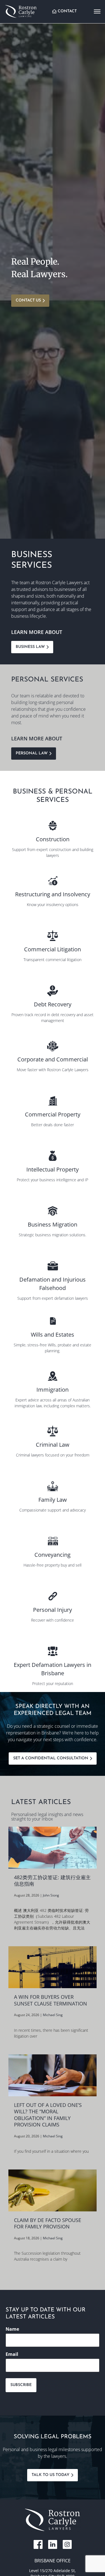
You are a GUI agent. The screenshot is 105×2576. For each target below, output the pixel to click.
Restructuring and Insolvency (53, 894)
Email (12, 2354)
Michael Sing (53, 2015)
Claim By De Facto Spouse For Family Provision (48, 2223)
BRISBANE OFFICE (53, 2561)
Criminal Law (53, 1445)
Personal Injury (53, 1610)
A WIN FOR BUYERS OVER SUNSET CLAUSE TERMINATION (51, 2000)
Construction (53, 839)
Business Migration (53, 1224)
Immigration (53, 1390)
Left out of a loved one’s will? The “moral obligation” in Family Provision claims (48, 2115)
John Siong (51, 1895)
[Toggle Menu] (97, 11)
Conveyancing (53, 1555)
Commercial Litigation (53, 949)
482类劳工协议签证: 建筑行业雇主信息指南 (52, 1881)
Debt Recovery (53, 1004)
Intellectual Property (53, 1169)
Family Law (53, 1500)
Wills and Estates (53, 1335)
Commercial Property (53, 1114)
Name (12, 2329)
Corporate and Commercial (53, 1059)
